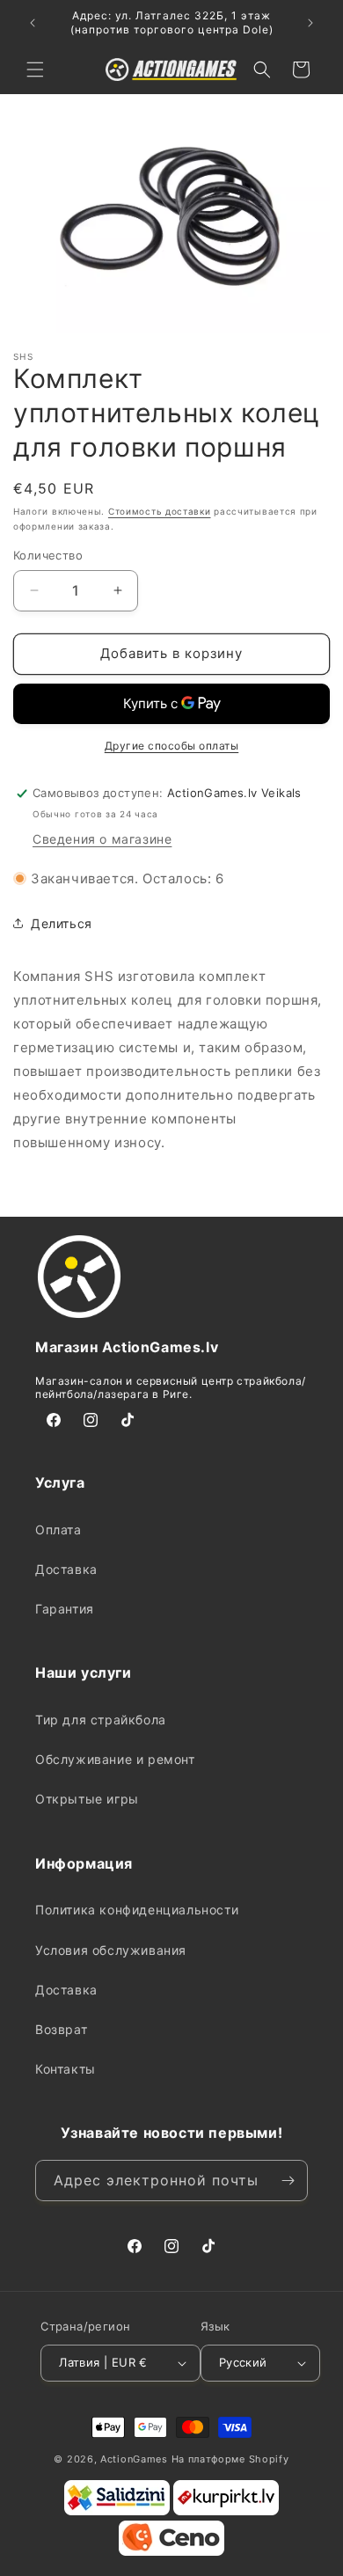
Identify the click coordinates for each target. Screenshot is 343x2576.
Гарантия (65, 1609)
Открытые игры (87, 1799)
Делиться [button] (62, 923)
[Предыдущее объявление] (33, 23)
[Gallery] (171, 226)
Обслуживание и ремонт (115, 1759)
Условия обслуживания (111, 1950)
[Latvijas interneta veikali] (226, 2512)
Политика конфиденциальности (137, 1910)
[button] (35, 70)
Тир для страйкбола (101, 1720)
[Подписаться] (288, 2181)
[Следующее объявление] (310, 23)
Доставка (66, 1569)
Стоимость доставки (160, 511)
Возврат (61, 2029)
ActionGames (134, 2459)
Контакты (66, 2069)
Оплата (58, 1529)
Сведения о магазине (102, 839)
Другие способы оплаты (172, 746)
